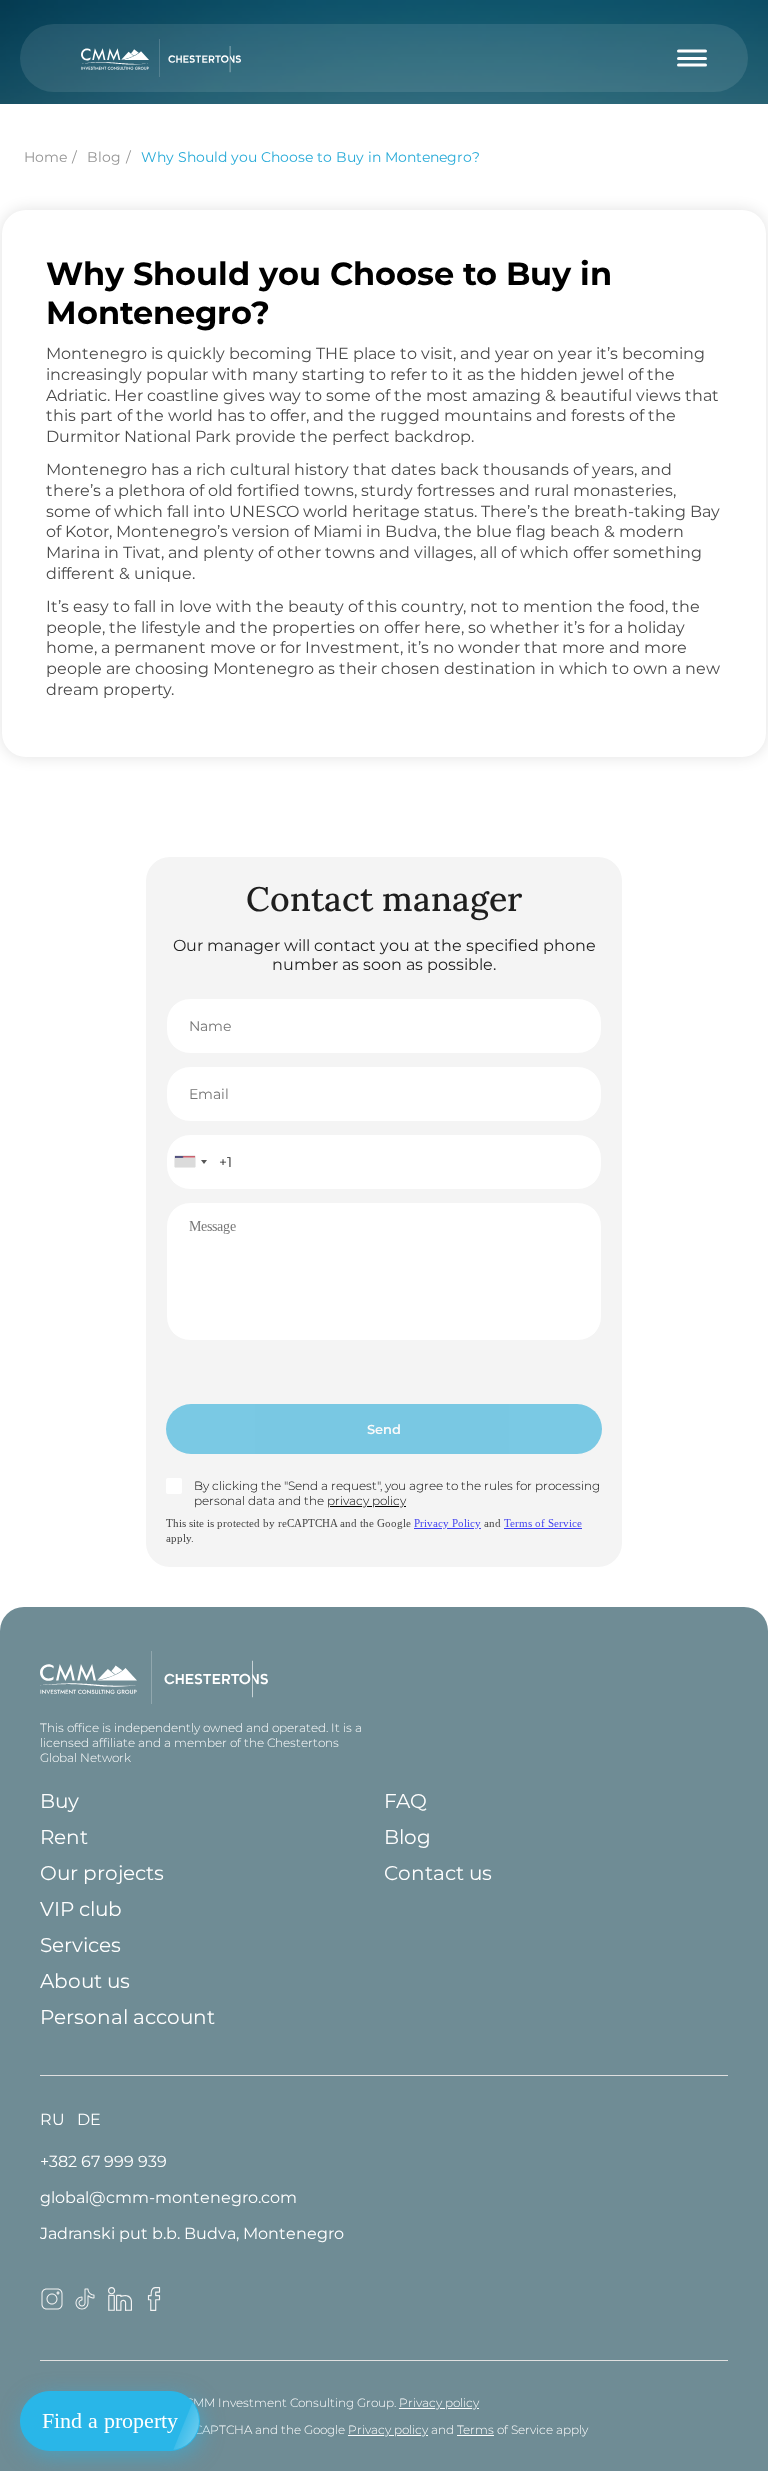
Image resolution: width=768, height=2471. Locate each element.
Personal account (127, 2017)
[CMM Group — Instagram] (52, 2305)
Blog (407, 1837)
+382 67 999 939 (103, 2161)
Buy (59, 1801)
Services (80, 1945)
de (89, 2119)
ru (52, 2119)
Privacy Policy (447, 1523)
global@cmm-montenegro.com (168, 2197)
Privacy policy (439, 2402)
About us (85, 1981)
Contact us (438, 1873)
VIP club (81, 1909)
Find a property (110, 2420)
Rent (64, 1837)
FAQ (405, 1801)
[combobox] (190, 1162)
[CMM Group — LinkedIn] (120, 2305)
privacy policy (366, 1500)
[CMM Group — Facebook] (154, 2305)
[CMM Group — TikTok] (86, 2305)
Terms (475, 2429)
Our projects (102, 1873)
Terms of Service (543, 1523)
